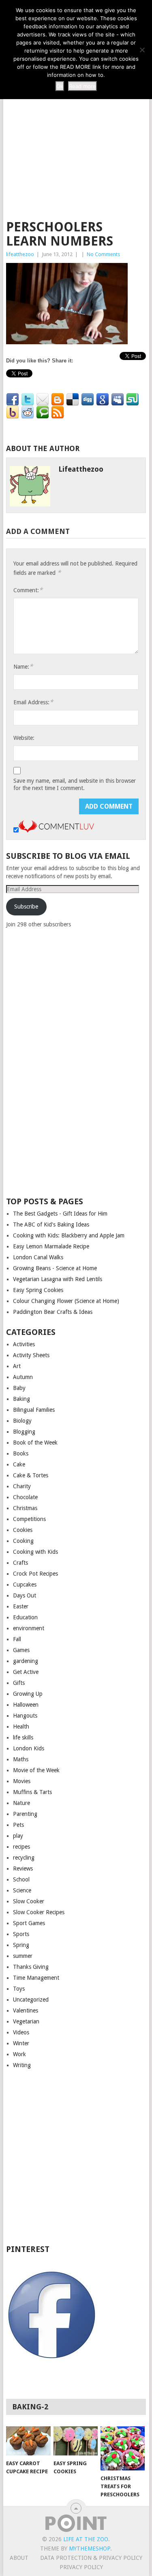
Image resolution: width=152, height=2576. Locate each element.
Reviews (23, 1868)
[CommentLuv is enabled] (56, 830)
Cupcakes (25, 1585)
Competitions (29, 1519)
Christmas (25, 1508)
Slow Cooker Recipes (39, 1912)
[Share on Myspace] (118, 400)
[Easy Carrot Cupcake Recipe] (28, 2441)
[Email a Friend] (43, 400)
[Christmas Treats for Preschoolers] (123, 2448)
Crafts (20, 1563)
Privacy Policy (81, 2567)
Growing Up (28, 1694)
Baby (19, 1388)
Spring (21, 1945)
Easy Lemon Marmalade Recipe (51, 1246)
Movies (22, 1781)
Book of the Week (35, 1443)
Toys (19, 1989)
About (19, 2558)
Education (25, 1617)
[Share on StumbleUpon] (133, 400)
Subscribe (26, 907)
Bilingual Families (34, 1410)
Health (21, 1727)
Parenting (25, 1814)
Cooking (23, 1541)
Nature (21, 1803)
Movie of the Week (36, 1770)
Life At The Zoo (86, 2539)
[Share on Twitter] (28, 400)
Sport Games (29, 1923)
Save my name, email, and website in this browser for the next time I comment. (75, 784)
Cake (19, 1464)
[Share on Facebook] (13, 400)
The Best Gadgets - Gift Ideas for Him (60, 1214)
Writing (22, 2065)
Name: (23, 666)
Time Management (36, 1978)
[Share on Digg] (88, 400)
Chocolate (25, 1497)
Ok (60, 86)
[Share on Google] (103, 400)
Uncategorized (31, 2000)
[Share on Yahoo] (13, 413)
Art (17, 1366)
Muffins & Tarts (32, 1792)
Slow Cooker (29, 1901)
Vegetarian (26, 2021)
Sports (21, 1934)
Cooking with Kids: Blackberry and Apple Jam (69, 1235)
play (18, 1836)
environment (29, 1628)
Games (21, 1650)
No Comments (103, 254)
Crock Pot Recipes (35, 1574)
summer (23, 1956)
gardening (26, 1661)
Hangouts (25, 1716)
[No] (142, 50)
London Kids (29, 1748)
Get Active (26, 1672)
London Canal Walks (38, 1257)
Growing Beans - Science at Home (55, 1268)
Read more (82, 86)
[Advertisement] (76, 130)
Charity (22, 1486)
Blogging (24, 1432)
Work (19, 2054)
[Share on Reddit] (28, 413)
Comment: (28, 590)
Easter (21, 1606)
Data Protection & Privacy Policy (91, 2558)
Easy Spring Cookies (38, 1290)
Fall (17, 1639)
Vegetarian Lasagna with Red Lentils (58, 1279)
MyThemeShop (90, 2548)
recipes (21, 1847)
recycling (24, 1858)
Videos (21, 2032)
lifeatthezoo (20, 254)
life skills (23, 1737)
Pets (18, 1825)
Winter (21, 2043)
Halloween (26, 1705)
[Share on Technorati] (43, 413)
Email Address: (33, 702)
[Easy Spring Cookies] (76, 2441)
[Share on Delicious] (73, 400)
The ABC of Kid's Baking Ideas (51, 1224)
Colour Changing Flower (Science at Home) (66, 1301)
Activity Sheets (31, 1355)
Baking (21, 1399)
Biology (22, 1421)
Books (21, 1453)
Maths (21, 1759)
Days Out (25, 1595)
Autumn (23, 1377)
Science (22, 1890)
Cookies (23, 1530)
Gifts (19, 1683)
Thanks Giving (31, 1967)
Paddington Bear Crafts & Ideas (53, 1312)
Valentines (26, 2010)
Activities (24, 1344)
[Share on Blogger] (58, 400)
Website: (24, 738)
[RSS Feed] (58, 413)
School (21, 1879)
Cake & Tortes (31, 1475)
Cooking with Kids (35, 1552)
